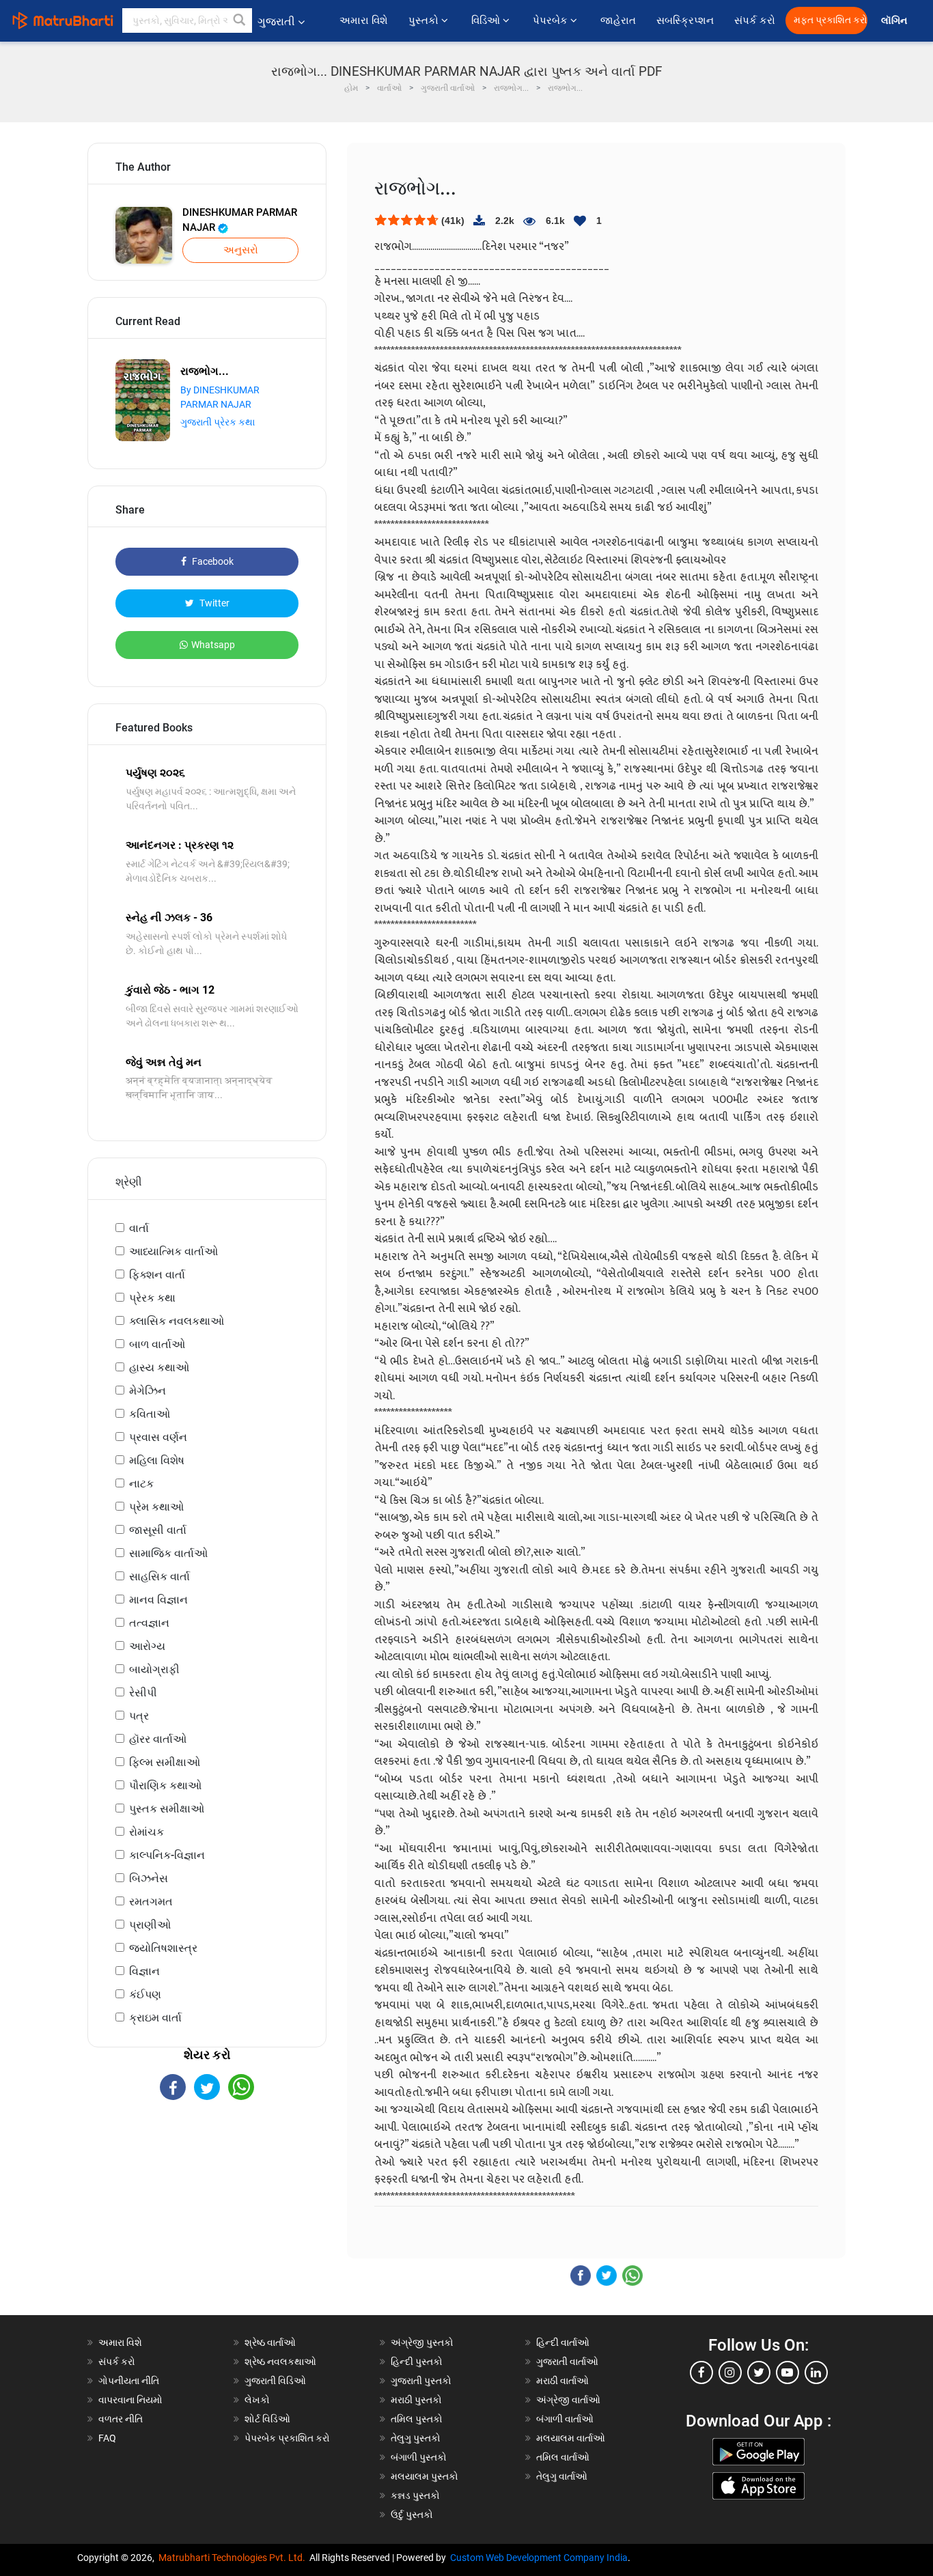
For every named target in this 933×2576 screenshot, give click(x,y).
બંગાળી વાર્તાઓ (565, 2419)
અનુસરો (241, 250)
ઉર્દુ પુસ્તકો (412, 2515)
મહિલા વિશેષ (157, 1460)
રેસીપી (143, 1693)
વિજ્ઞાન (144, 1971)
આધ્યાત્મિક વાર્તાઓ (173, 1251)
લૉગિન (895, 21)
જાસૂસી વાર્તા (158, 1530)
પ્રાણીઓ (150, 1925)
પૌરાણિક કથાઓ (165, 1786)
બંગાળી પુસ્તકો (419, 2457)
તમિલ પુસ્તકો (417, 2419)
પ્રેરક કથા (152, 1298)
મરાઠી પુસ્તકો (416, 2400)
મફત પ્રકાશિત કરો (831, 20)
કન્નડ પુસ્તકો (415, 2495)
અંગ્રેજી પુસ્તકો (422, 2342)
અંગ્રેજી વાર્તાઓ (568, 2400)
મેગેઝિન (148, 1391)
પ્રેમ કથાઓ (156, 1507)
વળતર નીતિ (121, 2419)
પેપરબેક (552, 20)
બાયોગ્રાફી (154, 1669)
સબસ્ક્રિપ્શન (685, 20)
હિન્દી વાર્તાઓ (563, 2342)
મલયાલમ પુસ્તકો (424, 2476)
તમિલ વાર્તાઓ (563, 2457)
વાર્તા (139, 1228)
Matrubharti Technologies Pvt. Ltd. (234, 2558)
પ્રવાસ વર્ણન (158, 1437)
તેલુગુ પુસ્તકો (416, 2438)
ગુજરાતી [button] (276, 22)
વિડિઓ (487, 20)
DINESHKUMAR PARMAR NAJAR (240, 220)
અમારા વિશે (364, 20)
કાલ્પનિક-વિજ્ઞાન (167, 1855)
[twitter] (759, 2372)
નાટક (141, 1484)
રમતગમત (151, 1902)
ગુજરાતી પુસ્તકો (421, 2381)
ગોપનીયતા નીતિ (129, 2381)
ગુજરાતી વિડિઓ (275, 2381)
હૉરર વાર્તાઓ (158, 1739)
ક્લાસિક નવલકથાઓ (177, 1321)
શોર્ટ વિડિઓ (267, 2419)
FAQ (107, 2438)
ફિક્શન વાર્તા (157, 1275)
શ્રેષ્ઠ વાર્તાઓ (270, 2342)
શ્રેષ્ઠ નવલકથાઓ (280, 2362)
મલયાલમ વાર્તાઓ (571, 2438)
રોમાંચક (147, 1832)
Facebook (212, 561)
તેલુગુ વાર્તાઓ (562, 2476)
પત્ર (139, 1716)
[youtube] (788, 2372)
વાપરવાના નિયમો (131, 2400)
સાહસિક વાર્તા (159, 1577)
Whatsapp (213, 645)
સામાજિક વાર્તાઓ (168, 1553)
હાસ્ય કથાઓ (159, 1368)
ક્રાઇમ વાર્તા (155, 2018)
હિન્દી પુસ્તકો (417, 2362)
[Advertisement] (207, 2220)
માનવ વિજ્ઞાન (158, 1600)
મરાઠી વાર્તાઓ (562, 2381)
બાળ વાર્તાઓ (157, 1344)
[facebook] (701, 2372)
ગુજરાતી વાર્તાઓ (567, 2362)
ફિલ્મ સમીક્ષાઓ (165, 1762)
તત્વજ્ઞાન (149, 1623)
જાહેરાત (618, 20)
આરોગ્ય (147, 1646)
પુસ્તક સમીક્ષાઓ (167, 1809)
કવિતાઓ (150, 1414)
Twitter (213, 603)
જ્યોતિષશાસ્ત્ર (163, 1948)
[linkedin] (816, 2372)
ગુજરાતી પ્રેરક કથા (218, 422)
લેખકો (257, 2400)
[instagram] (730, 2372)
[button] (240, 20)
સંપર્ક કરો (755, 20)
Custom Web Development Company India (539, 2558)
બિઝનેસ (149, 1878)
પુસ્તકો (425, 20)
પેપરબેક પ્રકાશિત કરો (287, 2438)
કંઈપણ (145, 1994)
